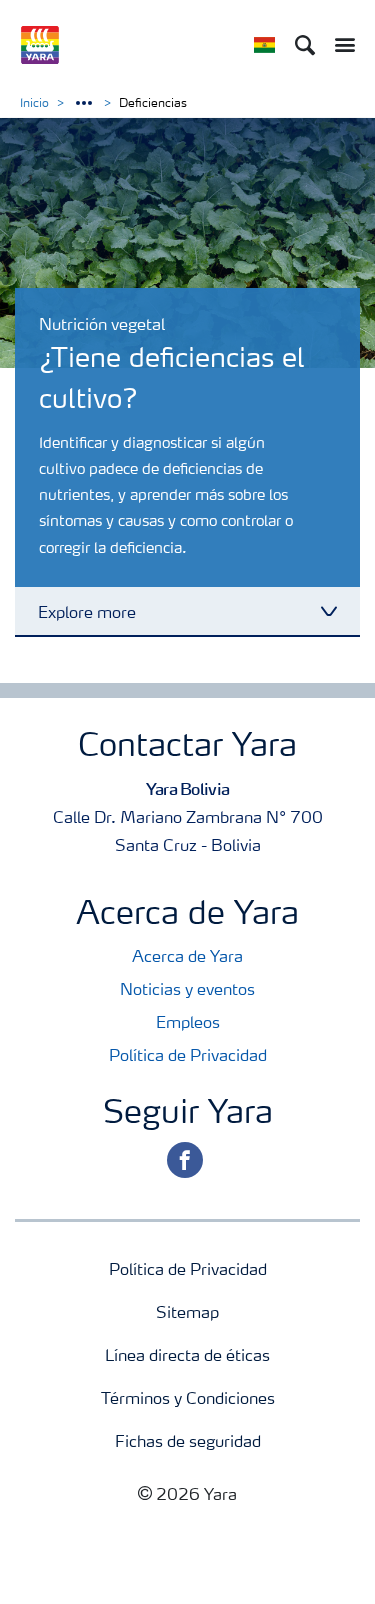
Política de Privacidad (188, 1057)
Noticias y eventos (187, 991)
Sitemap (187, 1314)
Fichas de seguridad (188, 1443)
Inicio (34, 104)
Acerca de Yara (187, 958)
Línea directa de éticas (187, 1357)
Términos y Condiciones (188, 1400)
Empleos (188, 1024)
